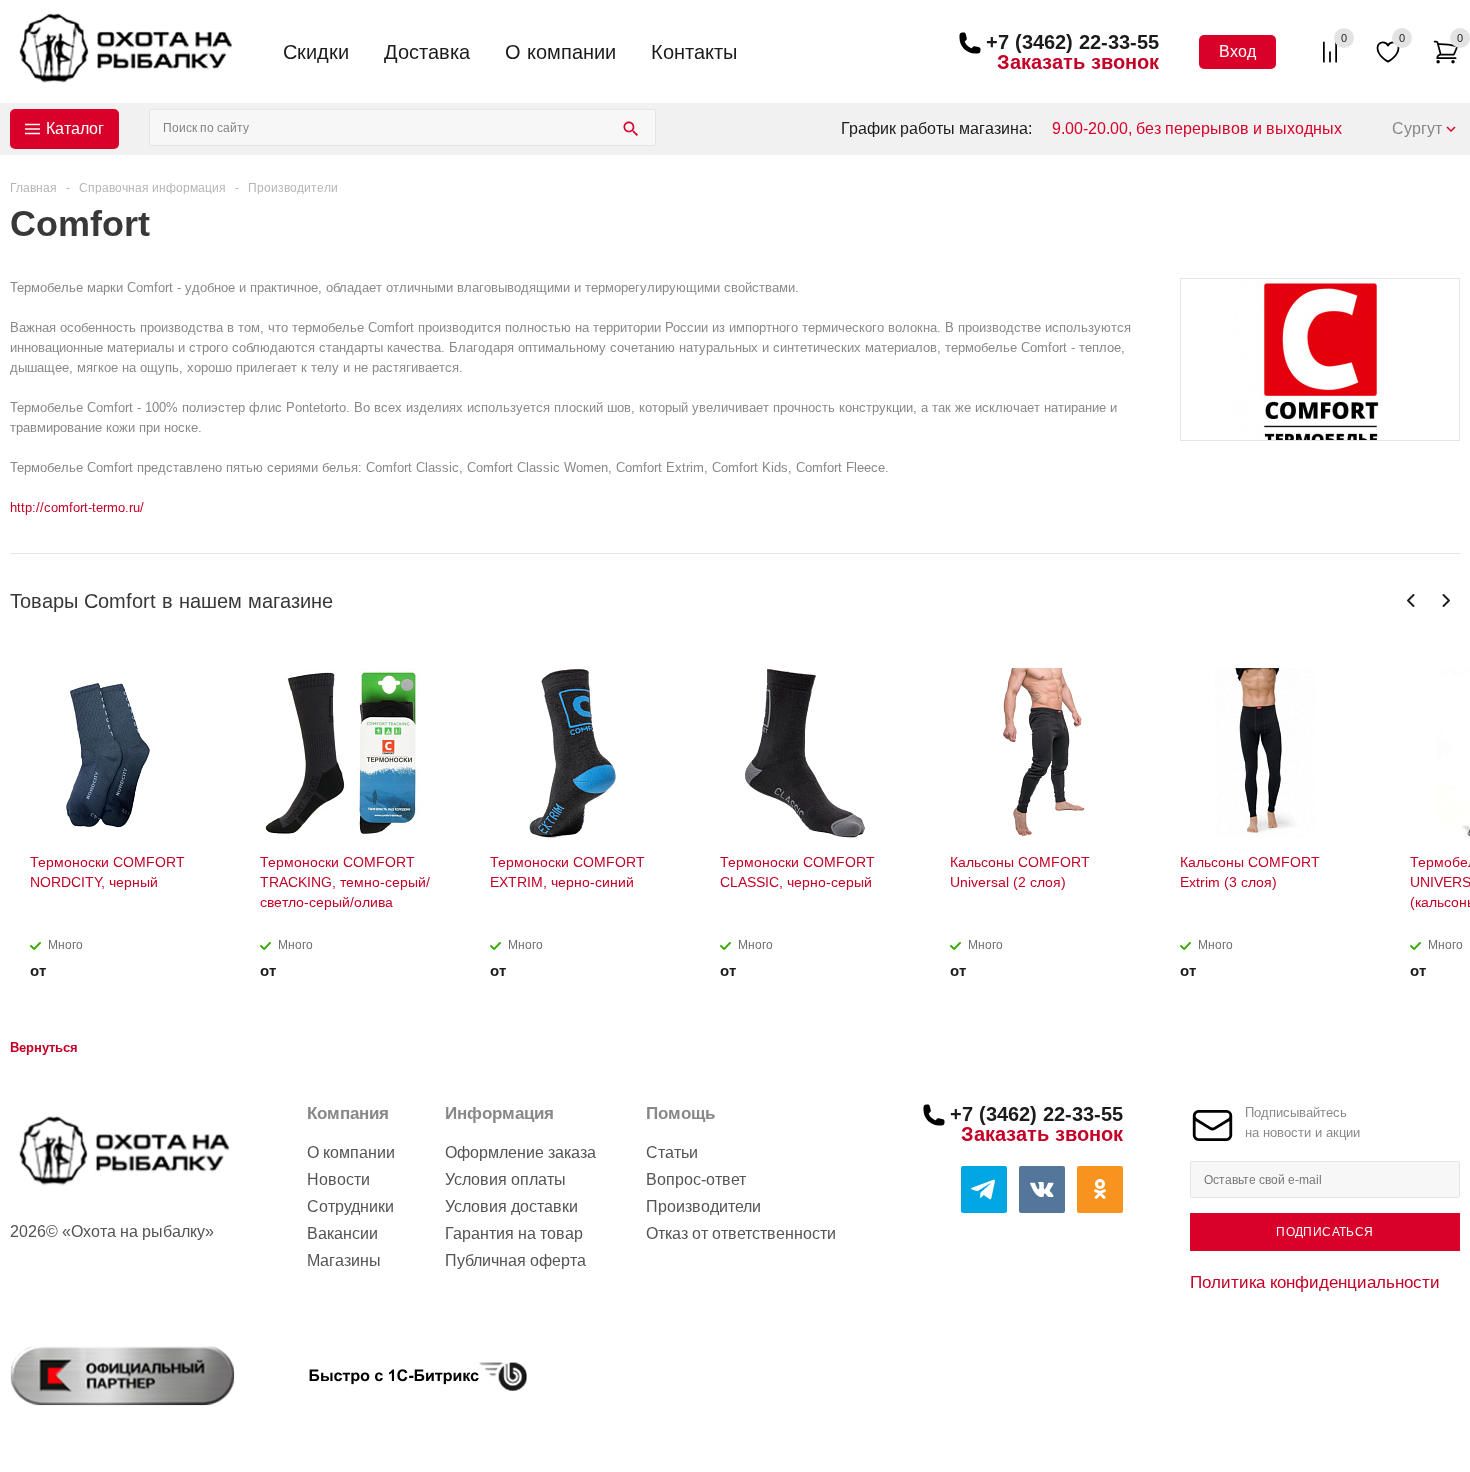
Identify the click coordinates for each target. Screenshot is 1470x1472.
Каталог (75, 128)
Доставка (427, 52)
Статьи (672, 1152)
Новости (338, 1179)
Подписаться (1324, 1232)
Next (1445, 600)
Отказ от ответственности (741, 1233)
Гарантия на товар (514, 1233)
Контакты (694, 52)
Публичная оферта (515, 1260)
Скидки (316, 52)
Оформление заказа (520, 1152)
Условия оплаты (505, 1179)
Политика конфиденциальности (1315, 1282)
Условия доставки (511, 1206)
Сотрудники (350, 1206)
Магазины (344, 1260)
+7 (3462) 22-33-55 (1072, 42)
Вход (1237, 51)
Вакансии (342, 1233)
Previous (1411, 600)
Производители (703, 1206)
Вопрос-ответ (696, 1179)
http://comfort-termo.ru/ (77, 507)
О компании (560, 52)
